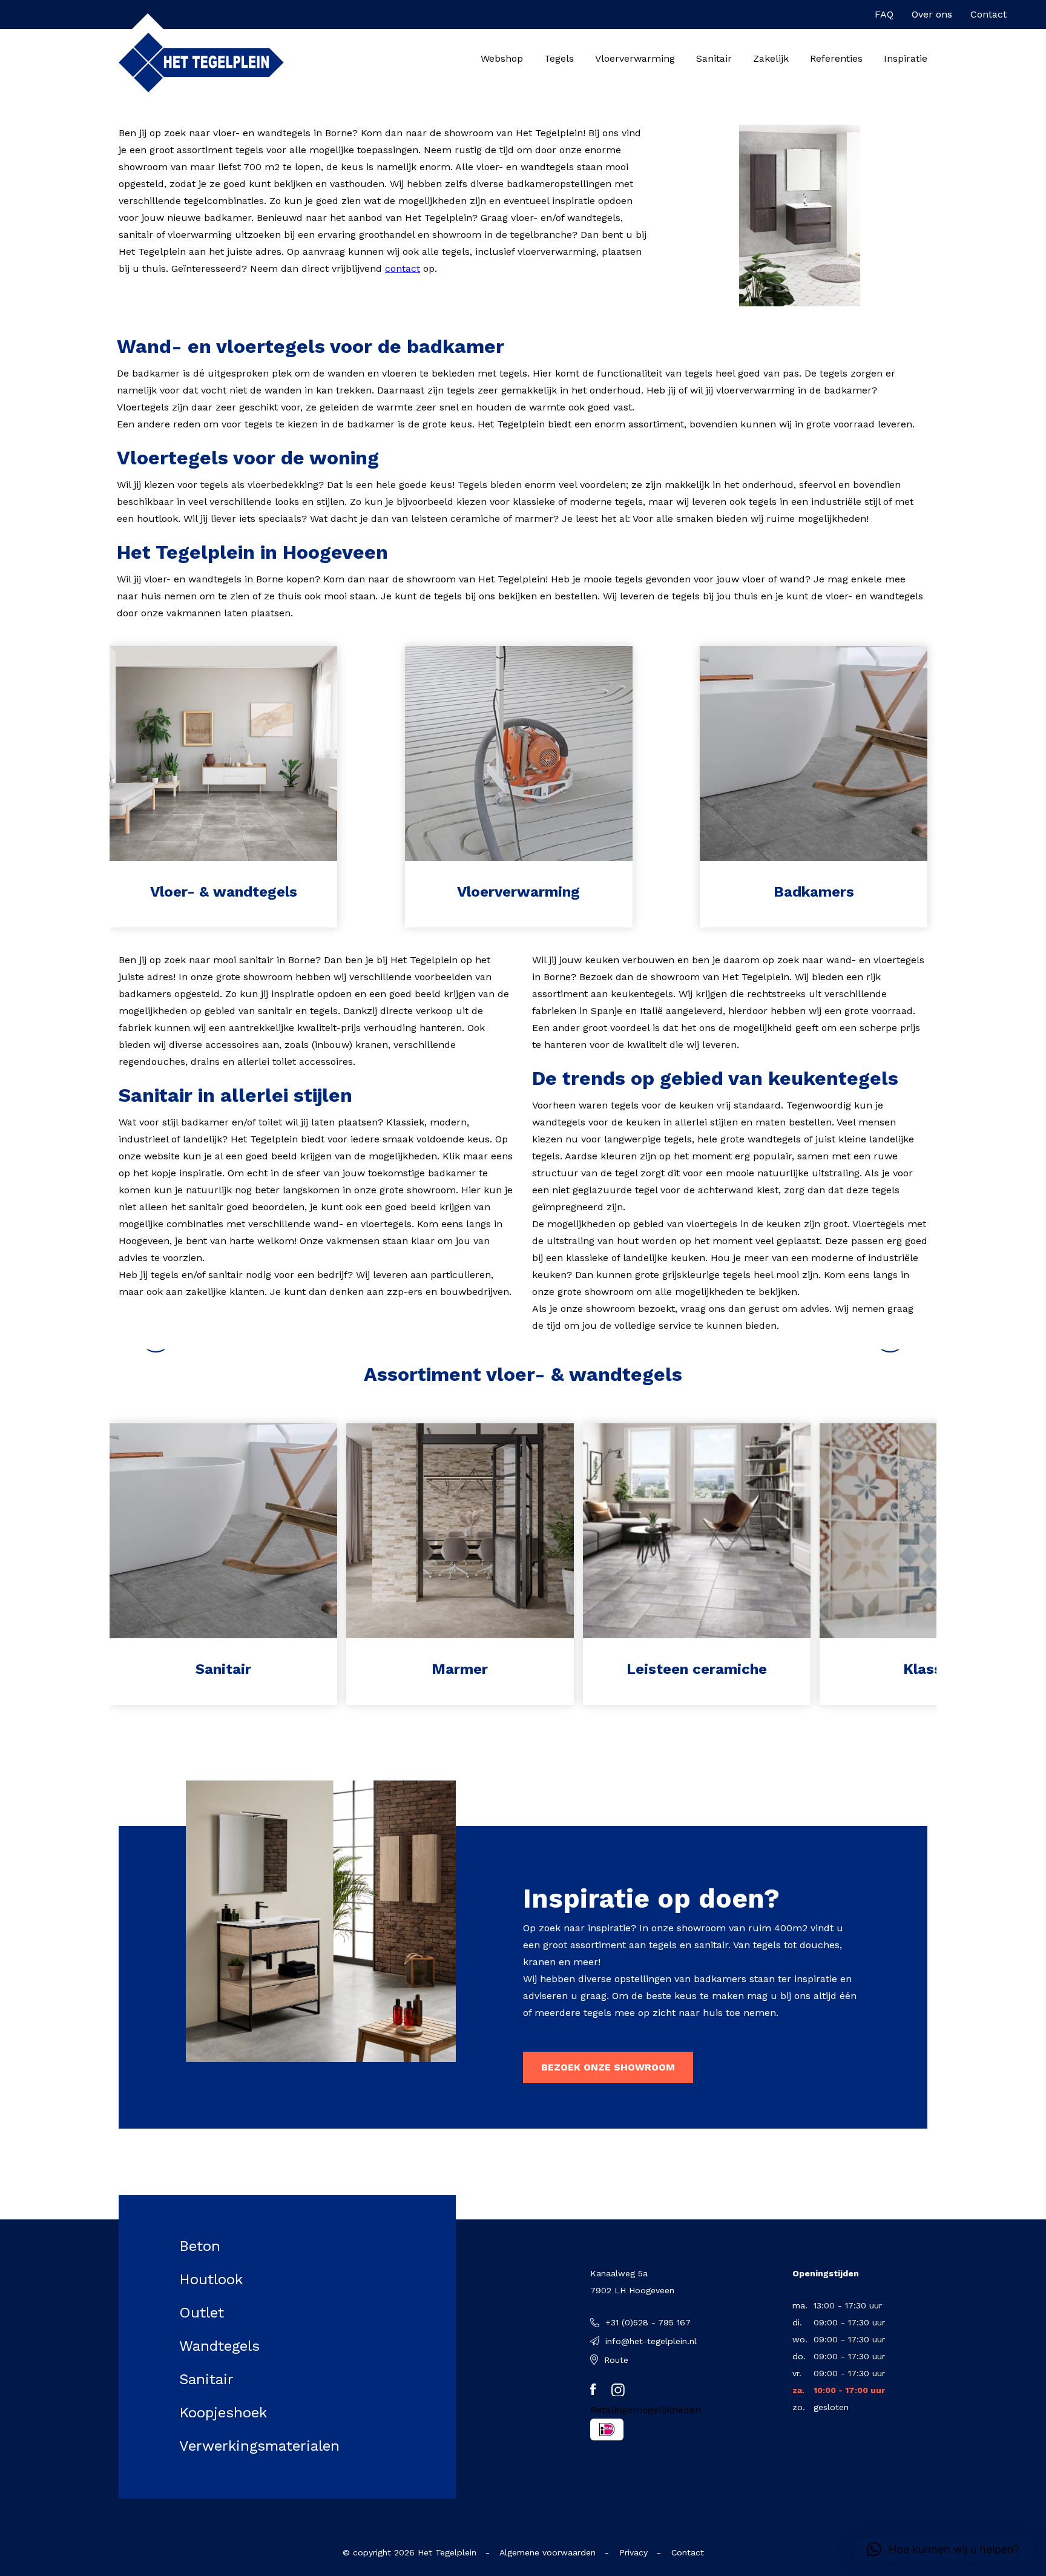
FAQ (884, 14)
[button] (943, 2549)
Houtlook (211, 2279)
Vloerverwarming (635, 58)
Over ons (932, 14)
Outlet (202, 2313)
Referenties (836, 58)
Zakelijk (771, 58)
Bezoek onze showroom (608, 2067)
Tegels (559, 58)
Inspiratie (906, 58)
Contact (988, 14)
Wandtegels (219, 2346)
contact (403, 268)
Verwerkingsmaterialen (259, 2446)
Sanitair (714, 58)
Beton (200, 2246)
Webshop (502, 58)
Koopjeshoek (223, 2413)
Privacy (633, 2552)
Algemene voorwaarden (548, 2552)
